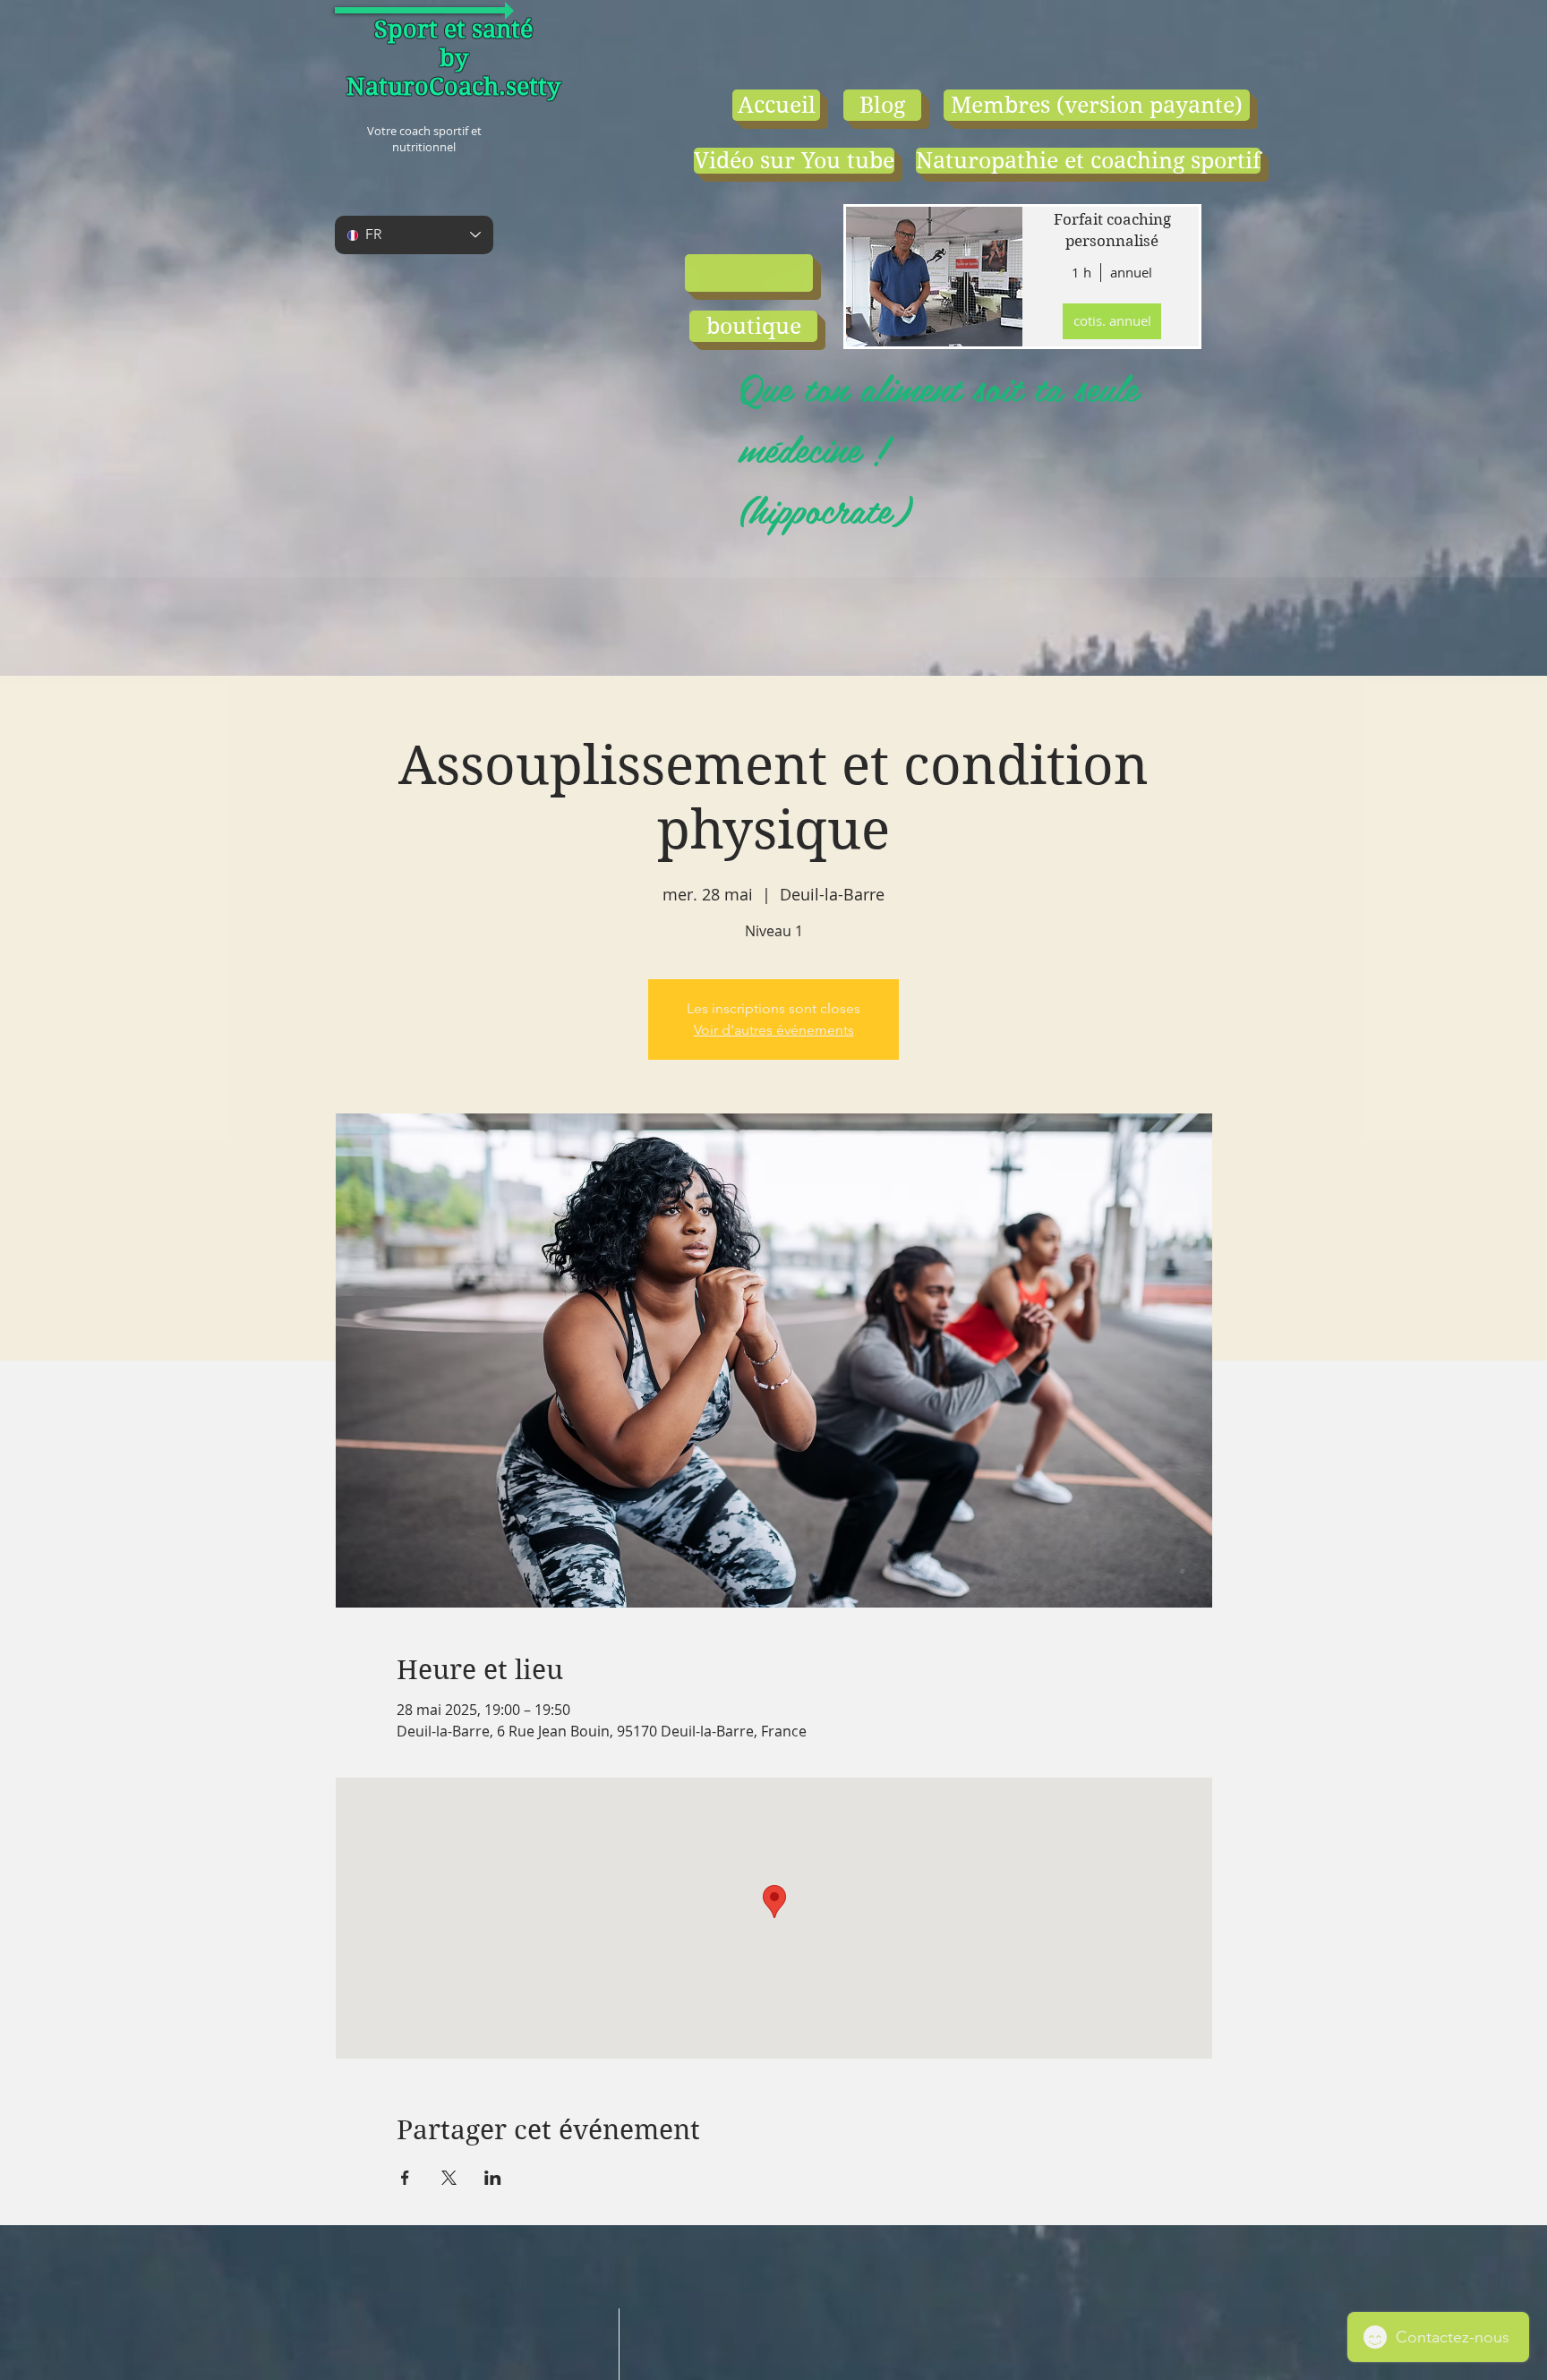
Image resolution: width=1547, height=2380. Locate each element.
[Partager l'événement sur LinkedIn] (493, 2178)
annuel (1131, 272)
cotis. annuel (1112, 320)
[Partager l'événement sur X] (449, 2178)
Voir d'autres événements (774, 1030)
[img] (933, 277)
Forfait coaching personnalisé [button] (1112, 230)
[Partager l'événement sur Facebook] (405, 2178)
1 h (1081, 272)
